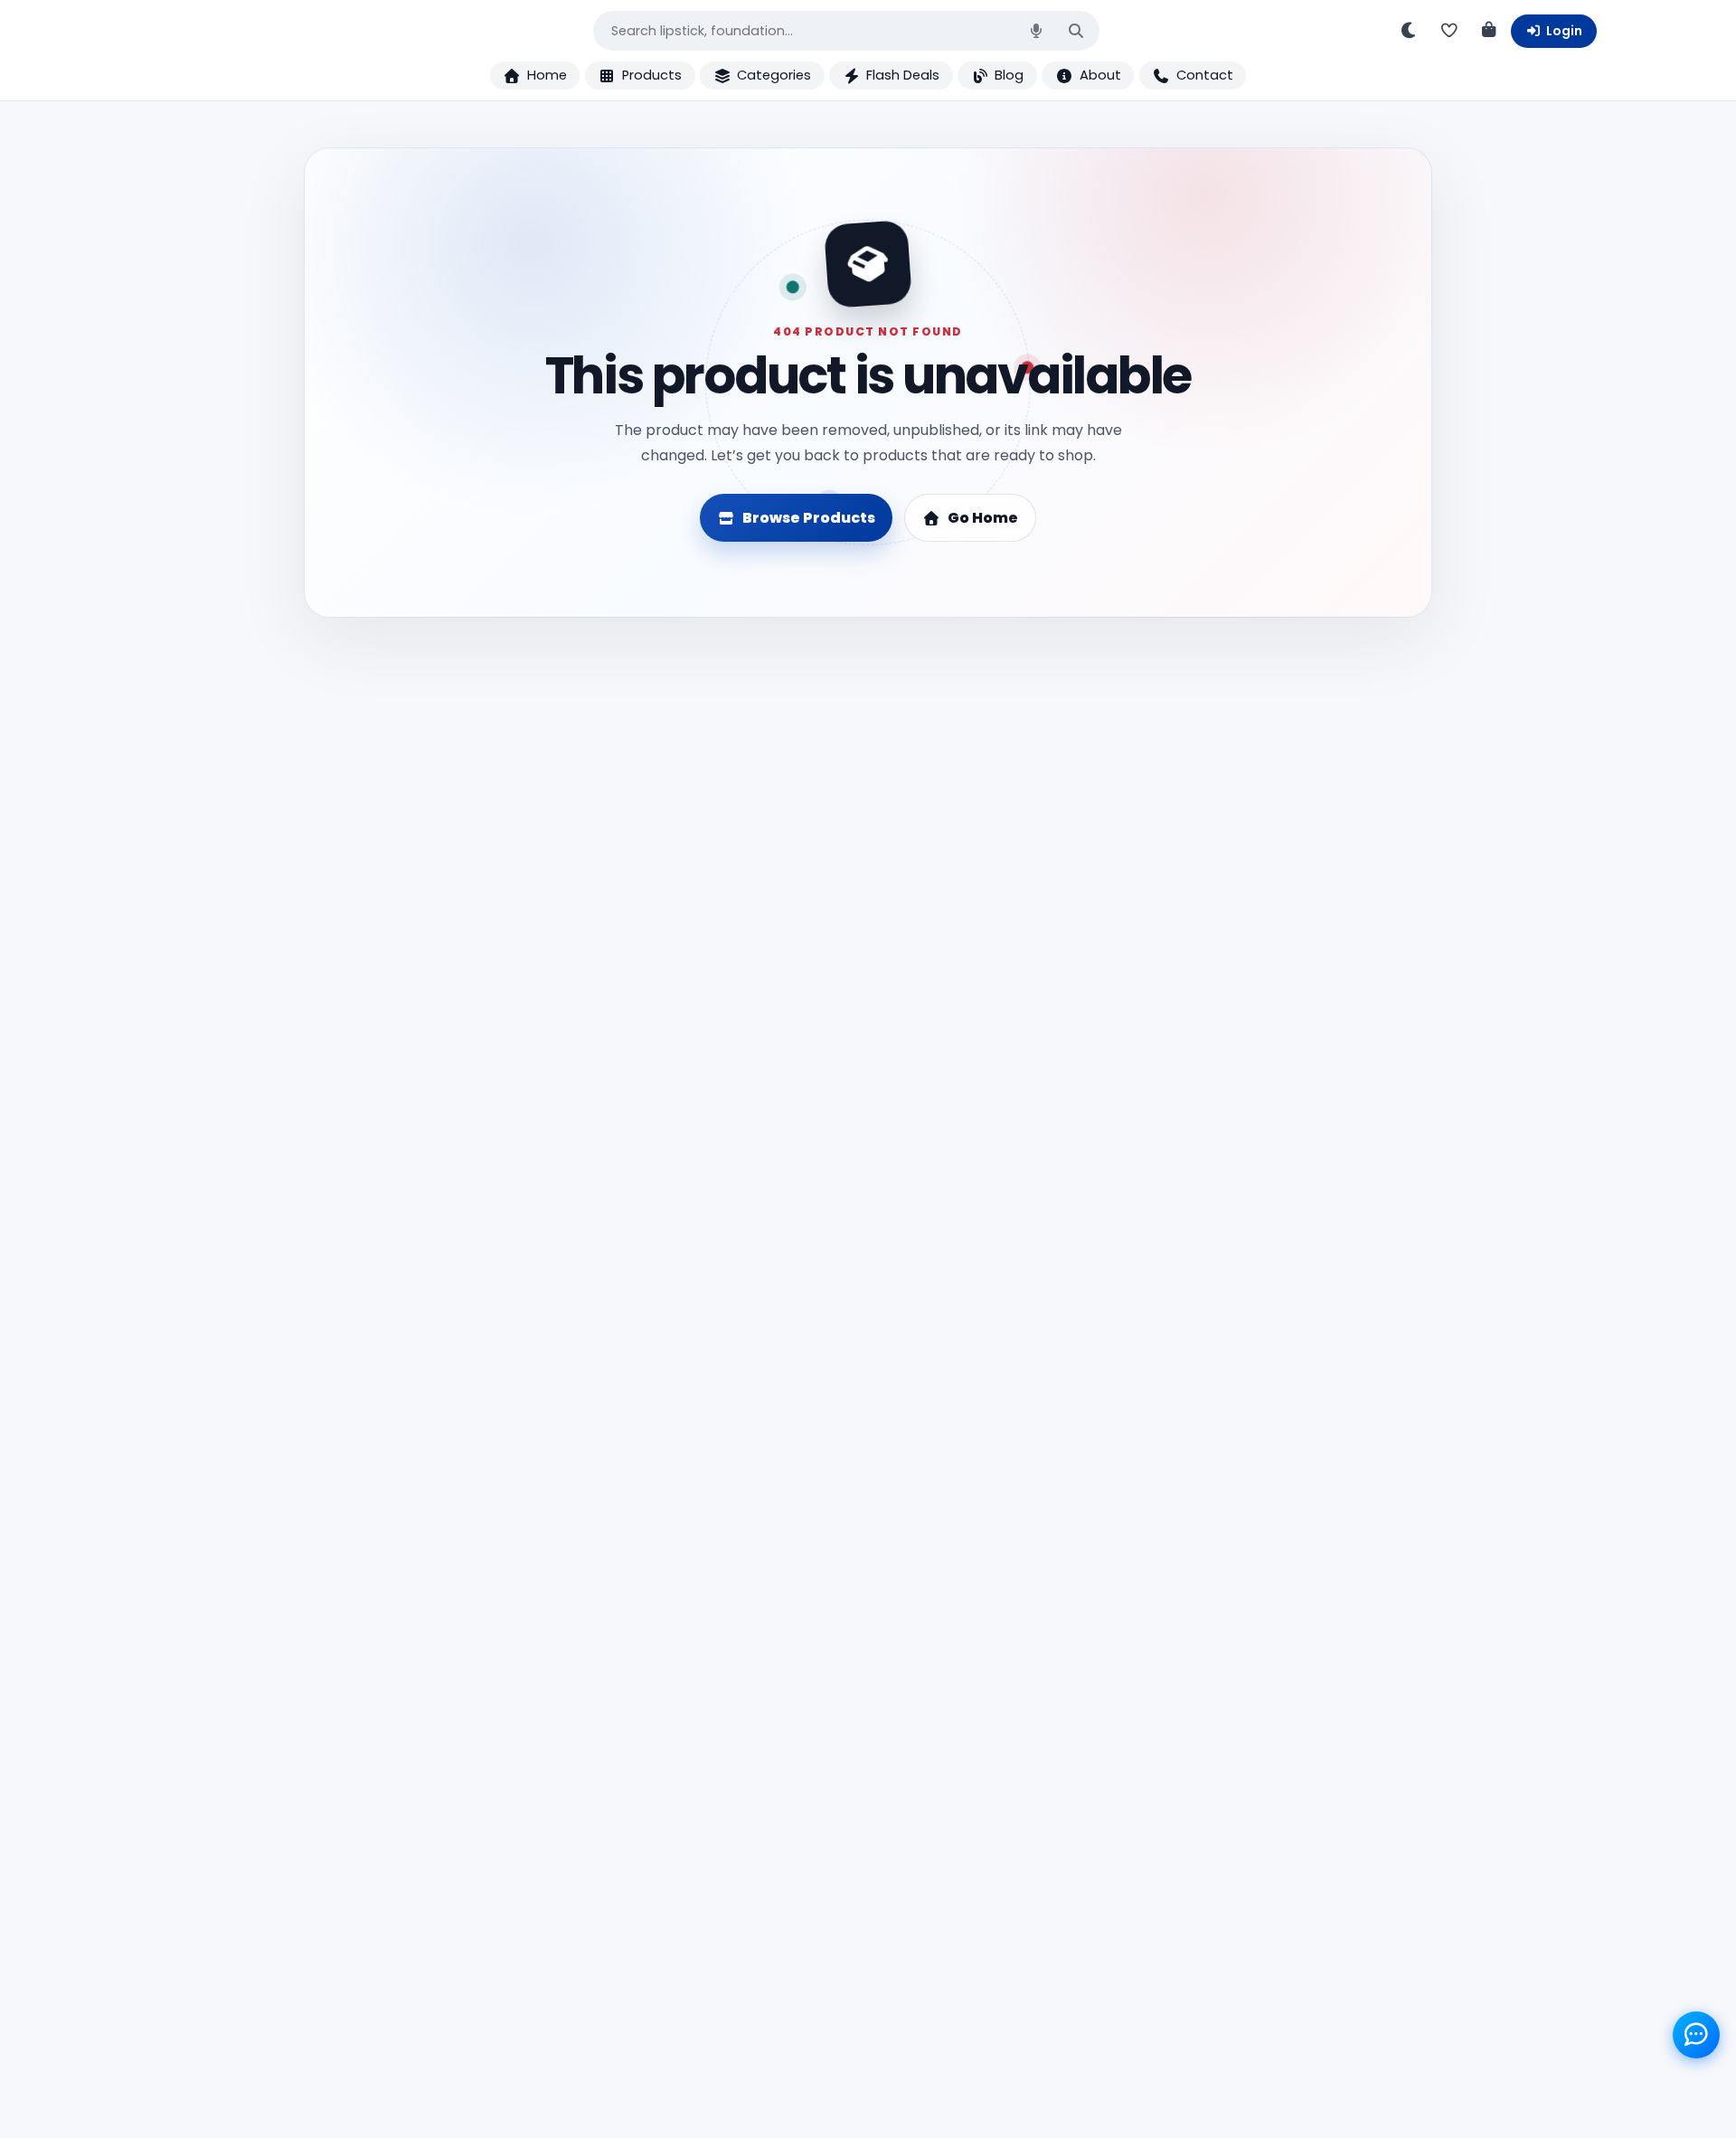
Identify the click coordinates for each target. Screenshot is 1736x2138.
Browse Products (809, 518)
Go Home (983, 518)
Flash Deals (903, 75)
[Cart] (1488, 31)
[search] (1076, 31)
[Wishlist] (1448, 31)
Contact (1205, 75)
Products (652, 75)
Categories (774, 75)
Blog (1009, 75)
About (1100, 75)
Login (1564, 31)
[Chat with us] (1697, 2035)
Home (547, 75)
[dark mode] (1409, 31)
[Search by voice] (1036, 31)
